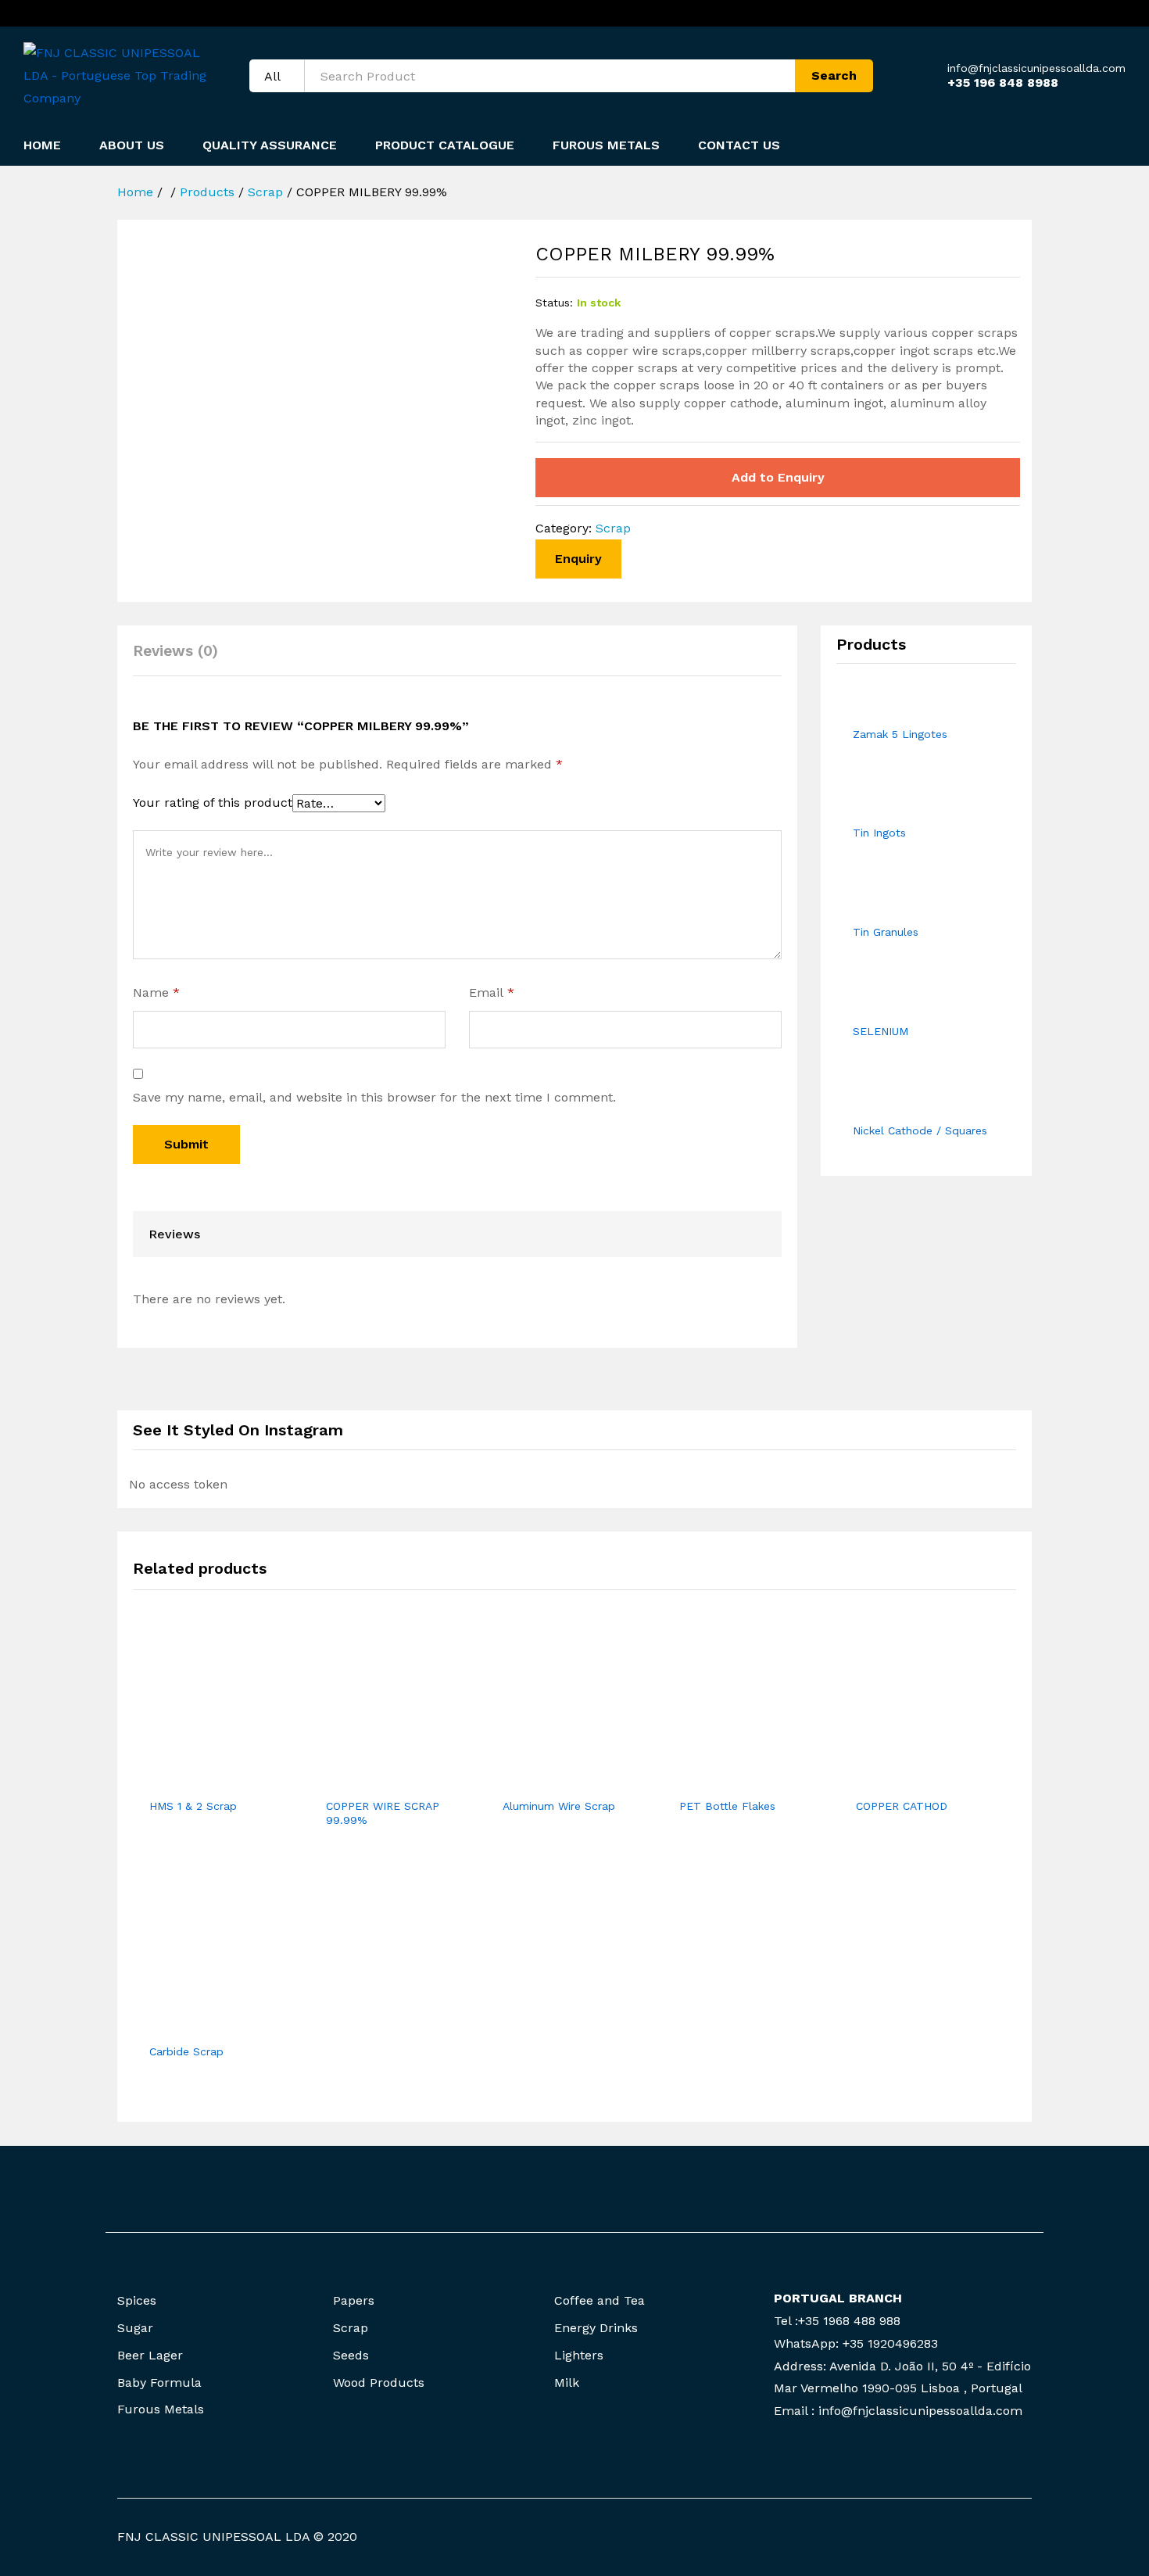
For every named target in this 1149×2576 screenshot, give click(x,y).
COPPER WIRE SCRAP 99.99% (383, 1813)
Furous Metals (606, 145)
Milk (567, 2383)
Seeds (351, 2355)
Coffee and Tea (600, 2300)
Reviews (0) (175, 651)
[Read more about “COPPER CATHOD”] (910, 1780)
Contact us (739, 145)
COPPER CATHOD (902, 1806)
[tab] (183, 658)
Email (492, 992)
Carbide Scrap (186, 2051)
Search (834, 75)
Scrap (613, 528)
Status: (554, 303)
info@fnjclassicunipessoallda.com (1036, 68)
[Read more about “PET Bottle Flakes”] (733, 1780)
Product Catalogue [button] (445, 145)
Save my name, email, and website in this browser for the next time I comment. (374, 1097)
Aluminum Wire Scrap (559, 1806)
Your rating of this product (213, 803)
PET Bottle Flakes (727, 1806)
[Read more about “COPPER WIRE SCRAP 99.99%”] (380, 1780)
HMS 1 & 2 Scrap (193, 1806)
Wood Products (379, 2383)
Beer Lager (150, 2355)
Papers (354, 2300)
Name (156, 992)
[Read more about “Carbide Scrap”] (203, 2026)
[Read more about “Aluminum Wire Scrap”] (557, 1780)
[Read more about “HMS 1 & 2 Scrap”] (203, 1780)
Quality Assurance (270, 145)
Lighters (579, 2355)
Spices (137, 2300)
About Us (132, 145)
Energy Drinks (596, 2328)
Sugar (135, 2328)
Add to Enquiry (778, 477)
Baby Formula (159, 2383)
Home (42, 145)
